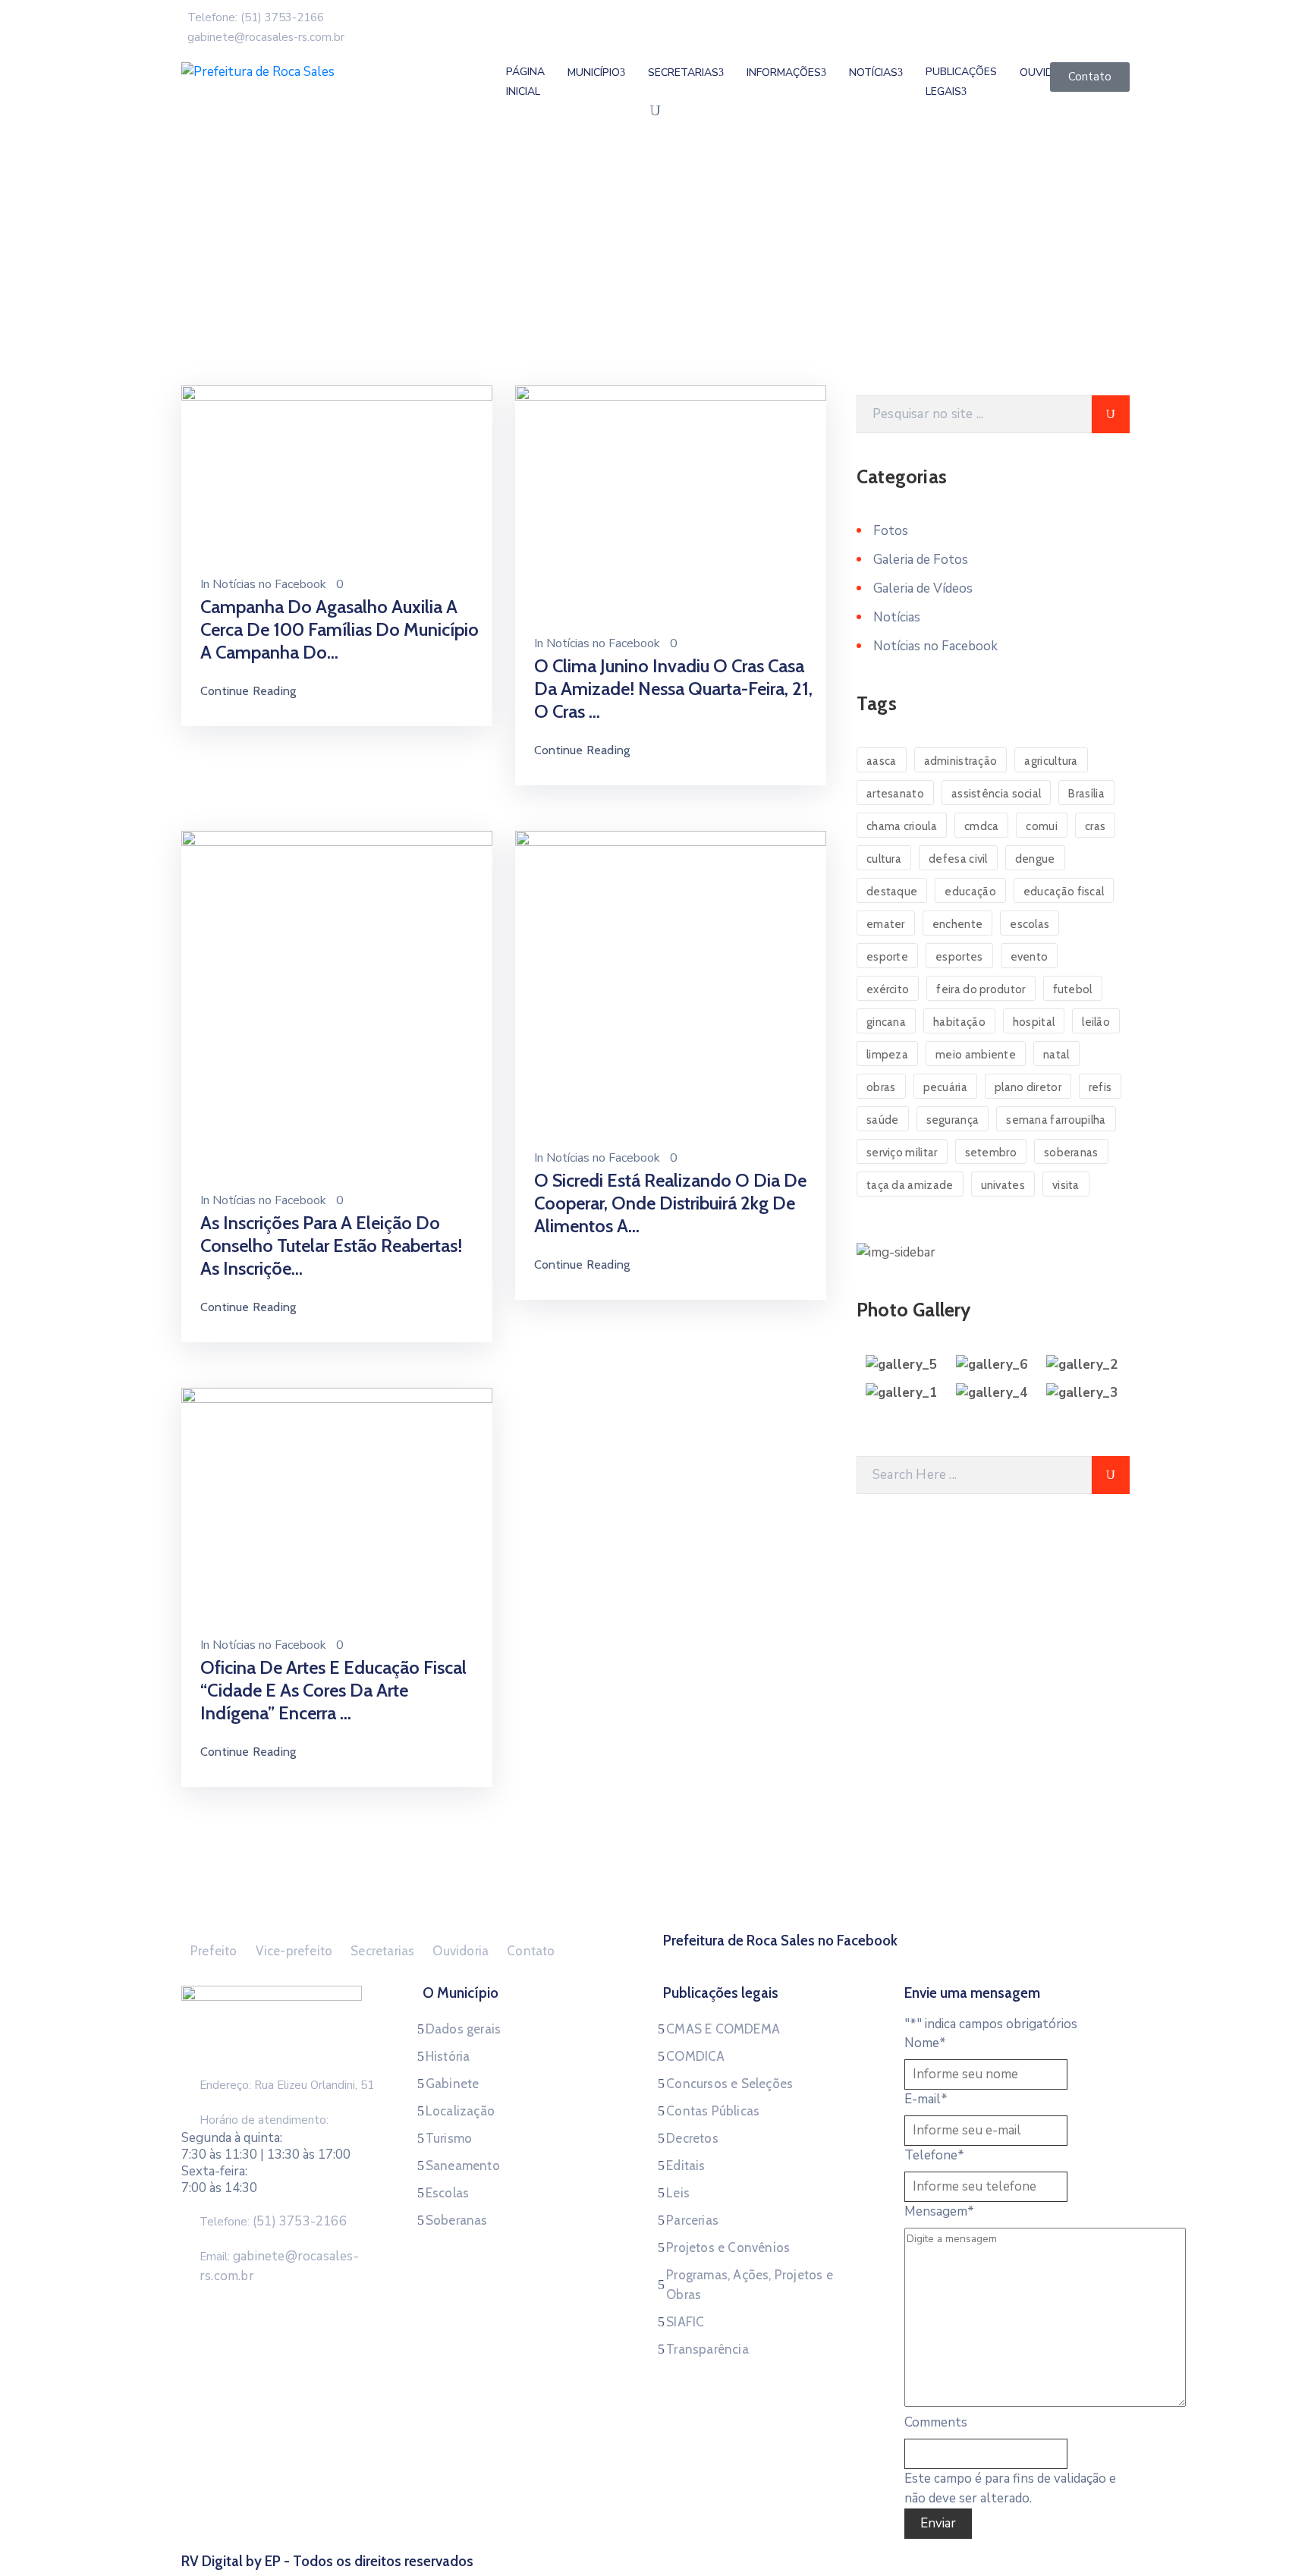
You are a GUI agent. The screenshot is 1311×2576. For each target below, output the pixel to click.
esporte (887, 957)
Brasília (1086, 794)
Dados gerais (463, 2029)
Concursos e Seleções (729, 2084)
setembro (991, 1153)
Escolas (447, 2193)
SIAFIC (685, 2322)
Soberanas (457, 2220)
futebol (1073, 989)
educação (970, 892)
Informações (784, 72)
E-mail (926, 2099)
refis (1100, 1087)
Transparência (707, 2349)
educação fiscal (1064, 892)
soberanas (1071, 1153)
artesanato (895, 794)
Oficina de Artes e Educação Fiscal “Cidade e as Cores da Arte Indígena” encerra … (333, 1690)
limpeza (887, 1055)
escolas (1030, 924)
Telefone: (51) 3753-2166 (256, 17)
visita (1066, 1185)
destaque (892, 892)
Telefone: (273, 2222)
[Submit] (1111, 414)
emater (886, 924)
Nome (925, 2043)
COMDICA (695, 2056)
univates (1003, 1185)
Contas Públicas (713, 2111)
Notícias (256, 291)
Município (594, 72)
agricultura (1051, 761)
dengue (1035, 859)
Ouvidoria (461, 1951)
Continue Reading (248, 691)
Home (201, 291)
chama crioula (902, 826)
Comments (936, 2422)
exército (888, 989)
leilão (1096, 1022)
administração (961, 761)
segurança (953, 1120)
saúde (883, 1120)
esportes (959, 957)
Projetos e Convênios (728, 2247)
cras (1095, 826)
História (448, 2056)
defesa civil (958, 859)
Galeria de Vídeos (923, 588)
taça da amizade (910, 1185)
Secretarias (683, 72)
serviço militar (902, 1153)
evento (1030, 957)
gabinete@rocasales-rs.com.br (266, 37)
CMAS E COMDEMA (723, 2029)
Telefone (934, 2155)
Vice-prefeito (294, 1951)
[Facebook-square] (897, 1959)
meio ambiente (976, 1055)
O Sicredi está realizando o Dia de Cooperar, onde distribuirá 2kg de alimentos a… (670, 1203)
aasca (882, 761)
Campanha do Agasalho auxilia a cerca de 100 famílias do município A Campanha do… (340, 629)
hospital (1034, 1022)
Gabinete (453, 2084)
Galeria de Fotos (921, 560)
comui (1042, 826)
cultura (884, 859)
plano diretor (1028, 1087)
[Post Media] (337, 472)
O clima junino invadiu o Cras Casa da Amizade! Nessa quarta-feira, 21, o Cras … (673, 689)
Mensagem (939, 2211)
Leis (678, 2193)
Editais (685, 2166)
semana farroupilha (1056, 1120)
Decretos (692, 2138)
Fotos (891, 531)
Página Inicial (525, 82)
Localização (460, 2111)
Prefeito (214, 1951)
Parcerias (692, 2220)
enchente (957, 924)
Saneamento (463, 2166)
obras (881, 1087)
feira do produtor (981, 989)
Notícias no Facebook (269, 584)
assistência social (996, 794)
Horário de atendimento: (264, 2120)
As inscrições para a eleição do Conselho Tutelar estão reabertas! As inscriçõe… (331, 1246)
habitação (959, 1022)
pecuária (945, 1087)
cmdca (982, 826)
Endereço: (225, 2085)
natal (1056, 1055)
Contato (531, 1951)
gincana (886, 1022)
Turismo (449, 2138)
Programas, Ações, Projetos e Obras (750, 2285)
